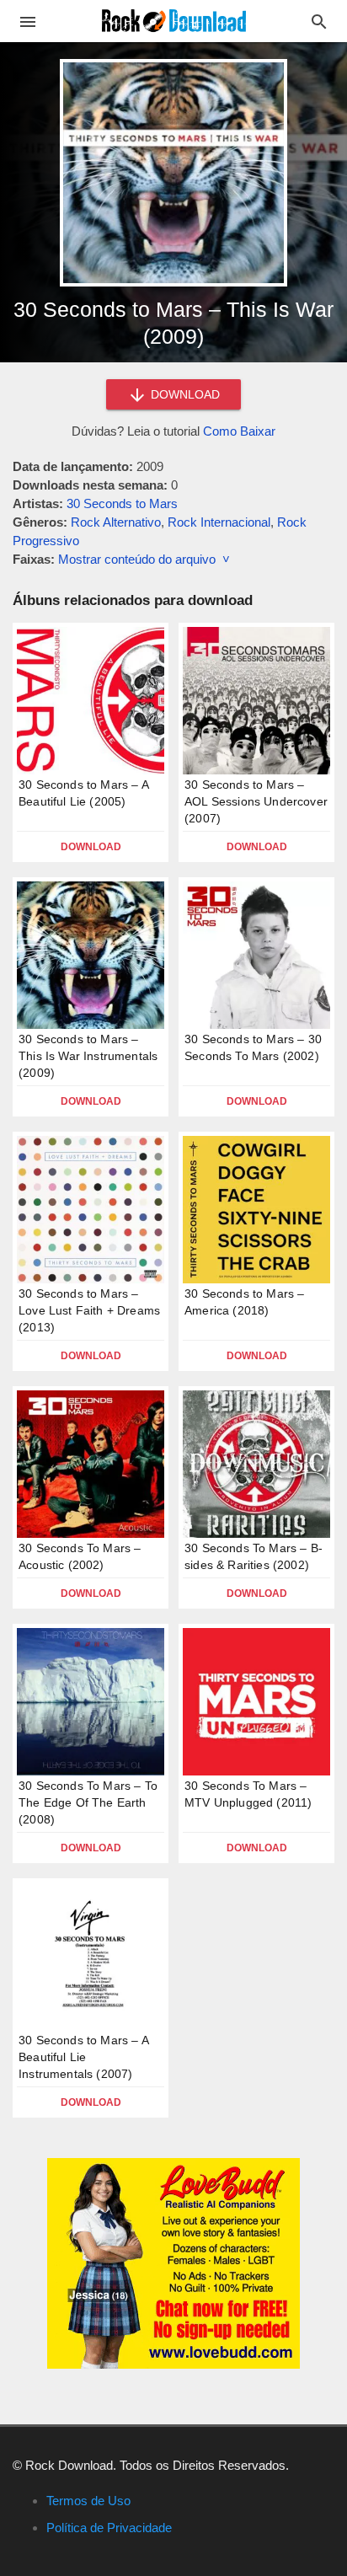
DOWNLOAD (184, 394)
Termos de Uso (88, 2501)
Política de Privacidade (109, 2528)
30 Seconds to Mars (122, 503)
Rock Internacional (219, 522)
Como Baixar (239, 431)
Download (91, 847)
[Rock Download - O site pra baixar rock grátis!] (174, 20)
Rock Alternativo (116, 522)
